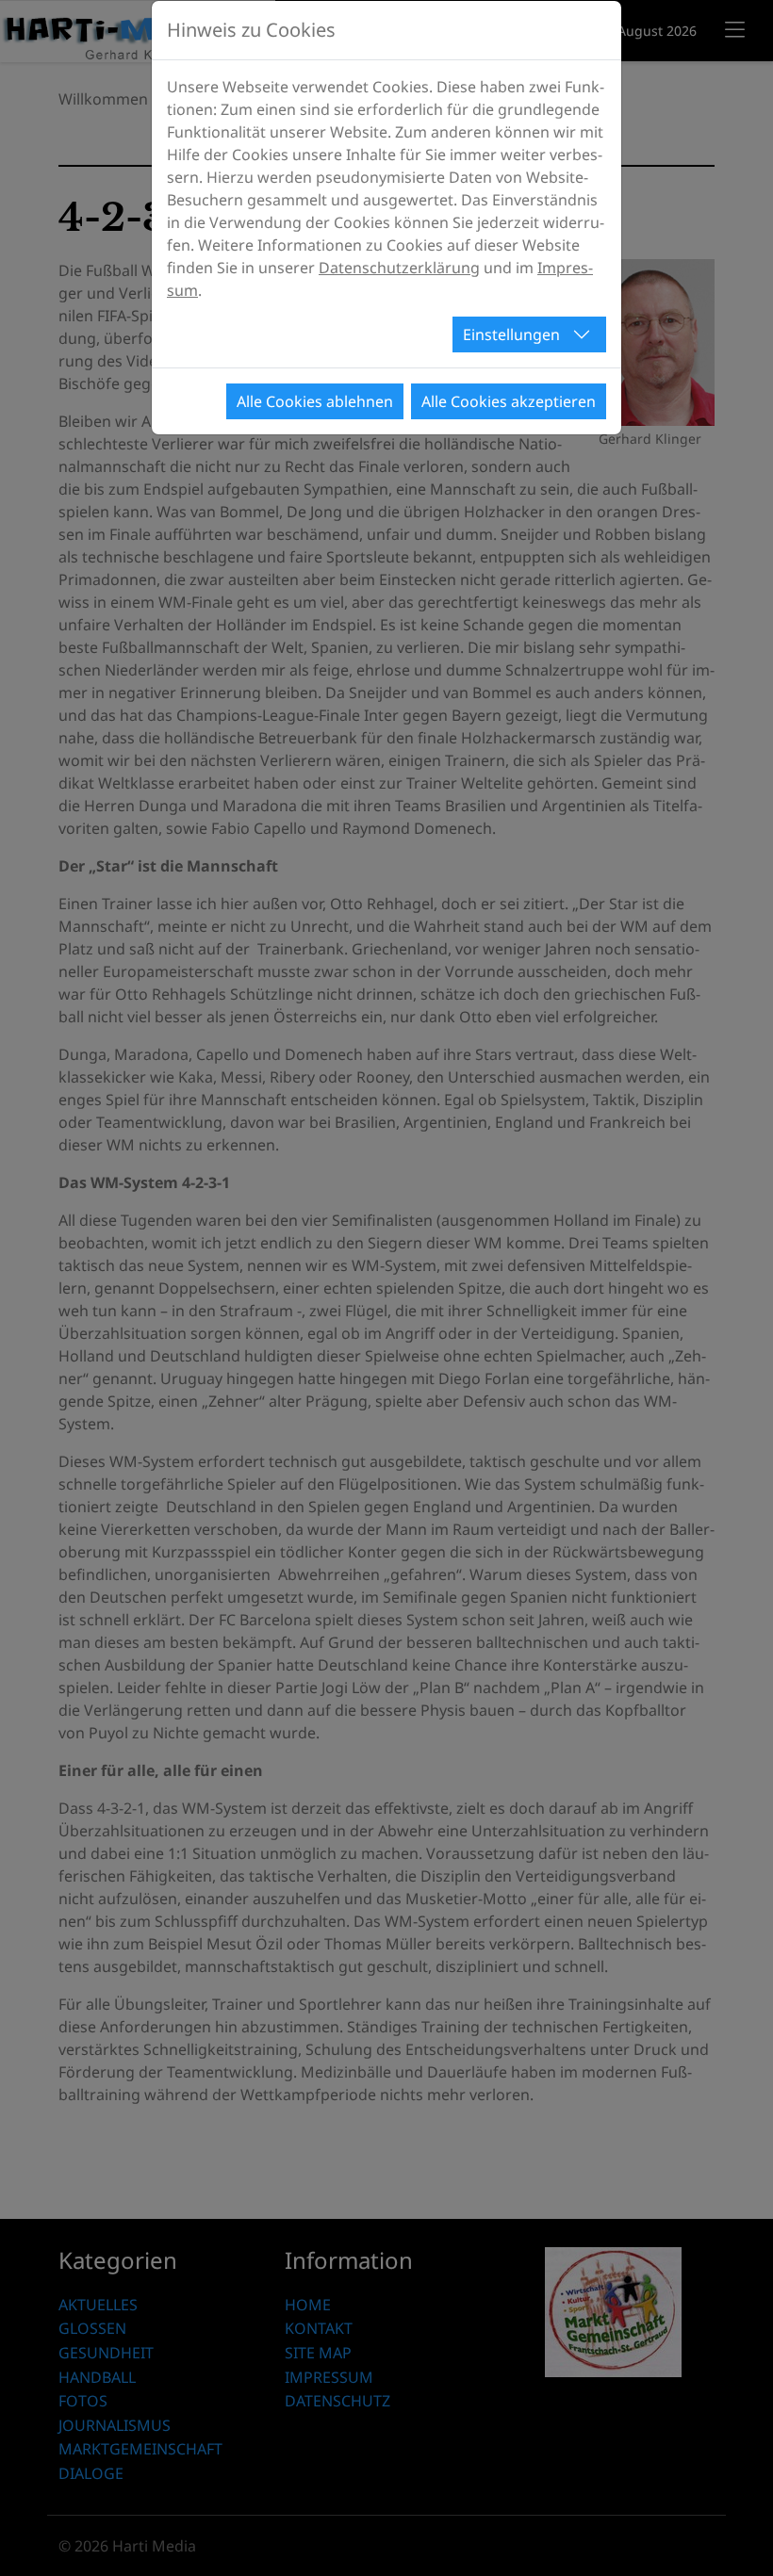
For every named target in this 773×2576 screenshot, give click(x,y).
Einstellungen (511, 334)
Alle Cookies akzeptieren (509, 401)
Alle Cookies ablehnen (315, 401)
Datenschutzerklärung (399, 268)
